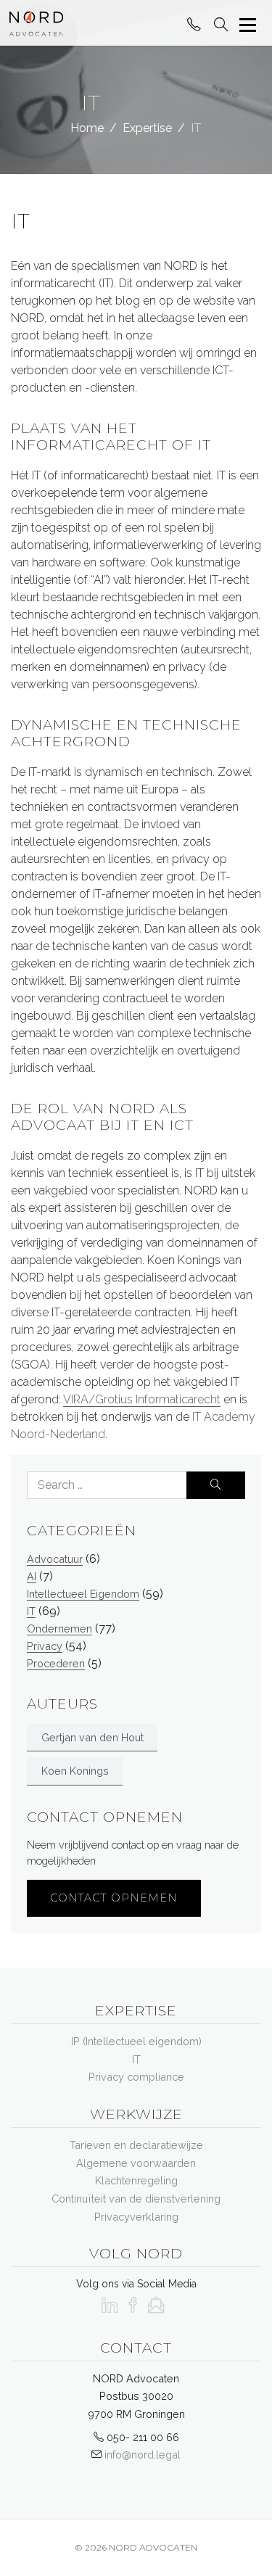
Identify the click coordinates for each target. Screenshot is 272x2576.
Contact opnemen (114, 1898)
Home (87, 128)
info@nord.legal (143, 2455)
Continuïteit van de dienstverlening (136, 2199)
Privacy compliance (136, 2077)
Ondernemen (59, 1628)
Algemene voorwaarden (136, 2163)
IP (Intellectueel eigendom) (136, 2041)
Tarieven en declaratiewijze (136, 2145)
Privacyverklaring (136, 2217)
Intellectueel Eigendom (83, 1594)
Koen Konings (75, 1771)
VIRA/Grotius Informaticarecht (142, 1399)
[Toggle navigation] (248, 25)
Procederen (56, 1663)
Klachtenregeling (136, 2180)
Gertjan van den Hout (92, 1737)
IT (31, 1611)
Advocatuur (55, 1559)
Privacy (45, 1646)
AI (32, 1576)
